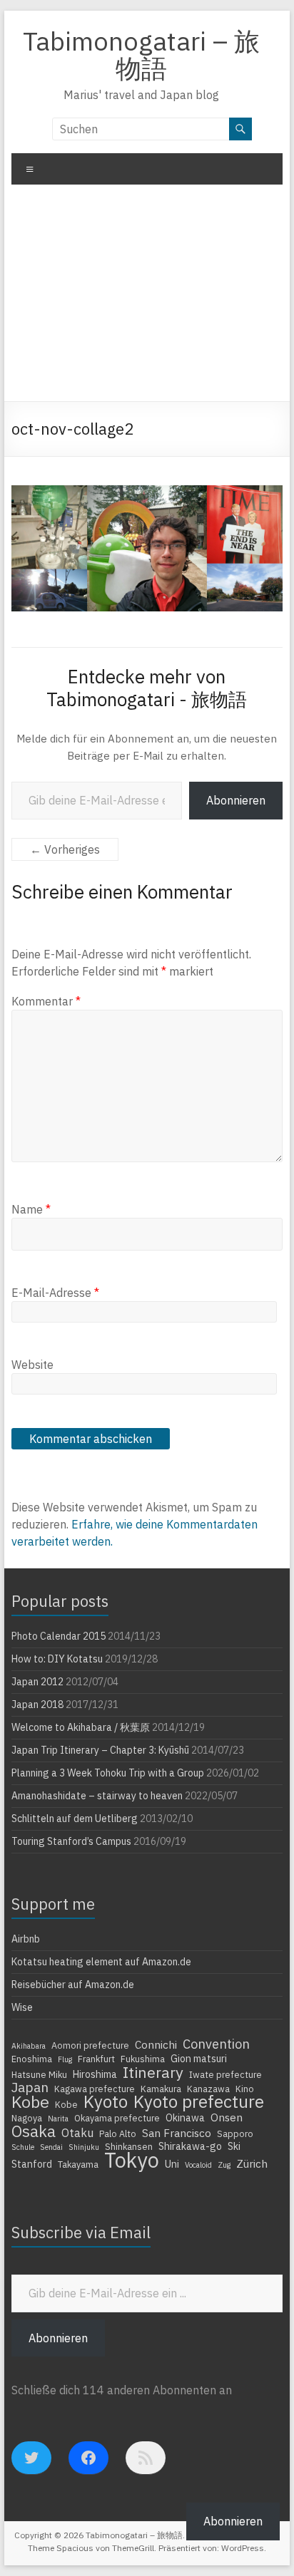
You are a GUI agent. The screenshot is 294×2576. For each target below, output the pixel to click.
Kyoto (106, 2101)
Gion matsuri (199, 2059)
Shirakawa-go (190, 2146)
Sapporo (235, 2133)
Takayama (78, 2164)
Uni (172, 2164)
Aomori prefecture (90, 2045)
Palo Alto (118, 2133)
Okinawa (185, 2118)
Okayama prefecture (117, 2118)
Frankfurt (96, 2059)
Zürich (252, 2163)
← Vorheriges (65, 849)
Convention (216, 2044)
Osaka (34, 2131)
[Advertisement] (147, 298)
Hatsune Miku (39, 2074)
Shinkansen (129, 2146)
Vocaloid (198, 2165)
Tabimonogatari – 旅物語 (141, 55)
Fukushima (143, 2059)
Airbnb (26, 1939)
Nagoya (27, 2118)
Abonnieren (236, 800)
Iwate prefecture (225, 2074)
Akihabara (29, 2046)
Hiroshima (95, 2074)
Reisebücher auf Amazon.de (73, 1985)
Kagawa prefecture (95, 2089)
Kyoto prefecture (199, 2101)
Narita (58, 2119)
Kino (245, 2089)
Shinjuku (84, 2147)
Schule (23, 2147)
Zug (224, 2165)
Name (31, 1209)
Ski (234, 2146)
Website (32, 1365)
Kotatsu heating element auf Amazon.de (101, 1962)
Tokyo (132, 2160)
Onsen (227, 2117)
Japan (30, 2087)
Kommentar (46, 1001)
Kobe (30, 2101)
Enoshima (32, 2059)
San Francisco (177, 2133)
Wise (22, 2007)
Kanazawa (208, 2089)
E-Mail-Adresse (55, 1293)
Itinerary (153, 2072)
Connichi (156, 2044)
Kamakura (161, 2089)
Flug (65, 2059)
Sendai (51, 2147)
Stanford (32, 2164)
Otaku (77, 2133)
